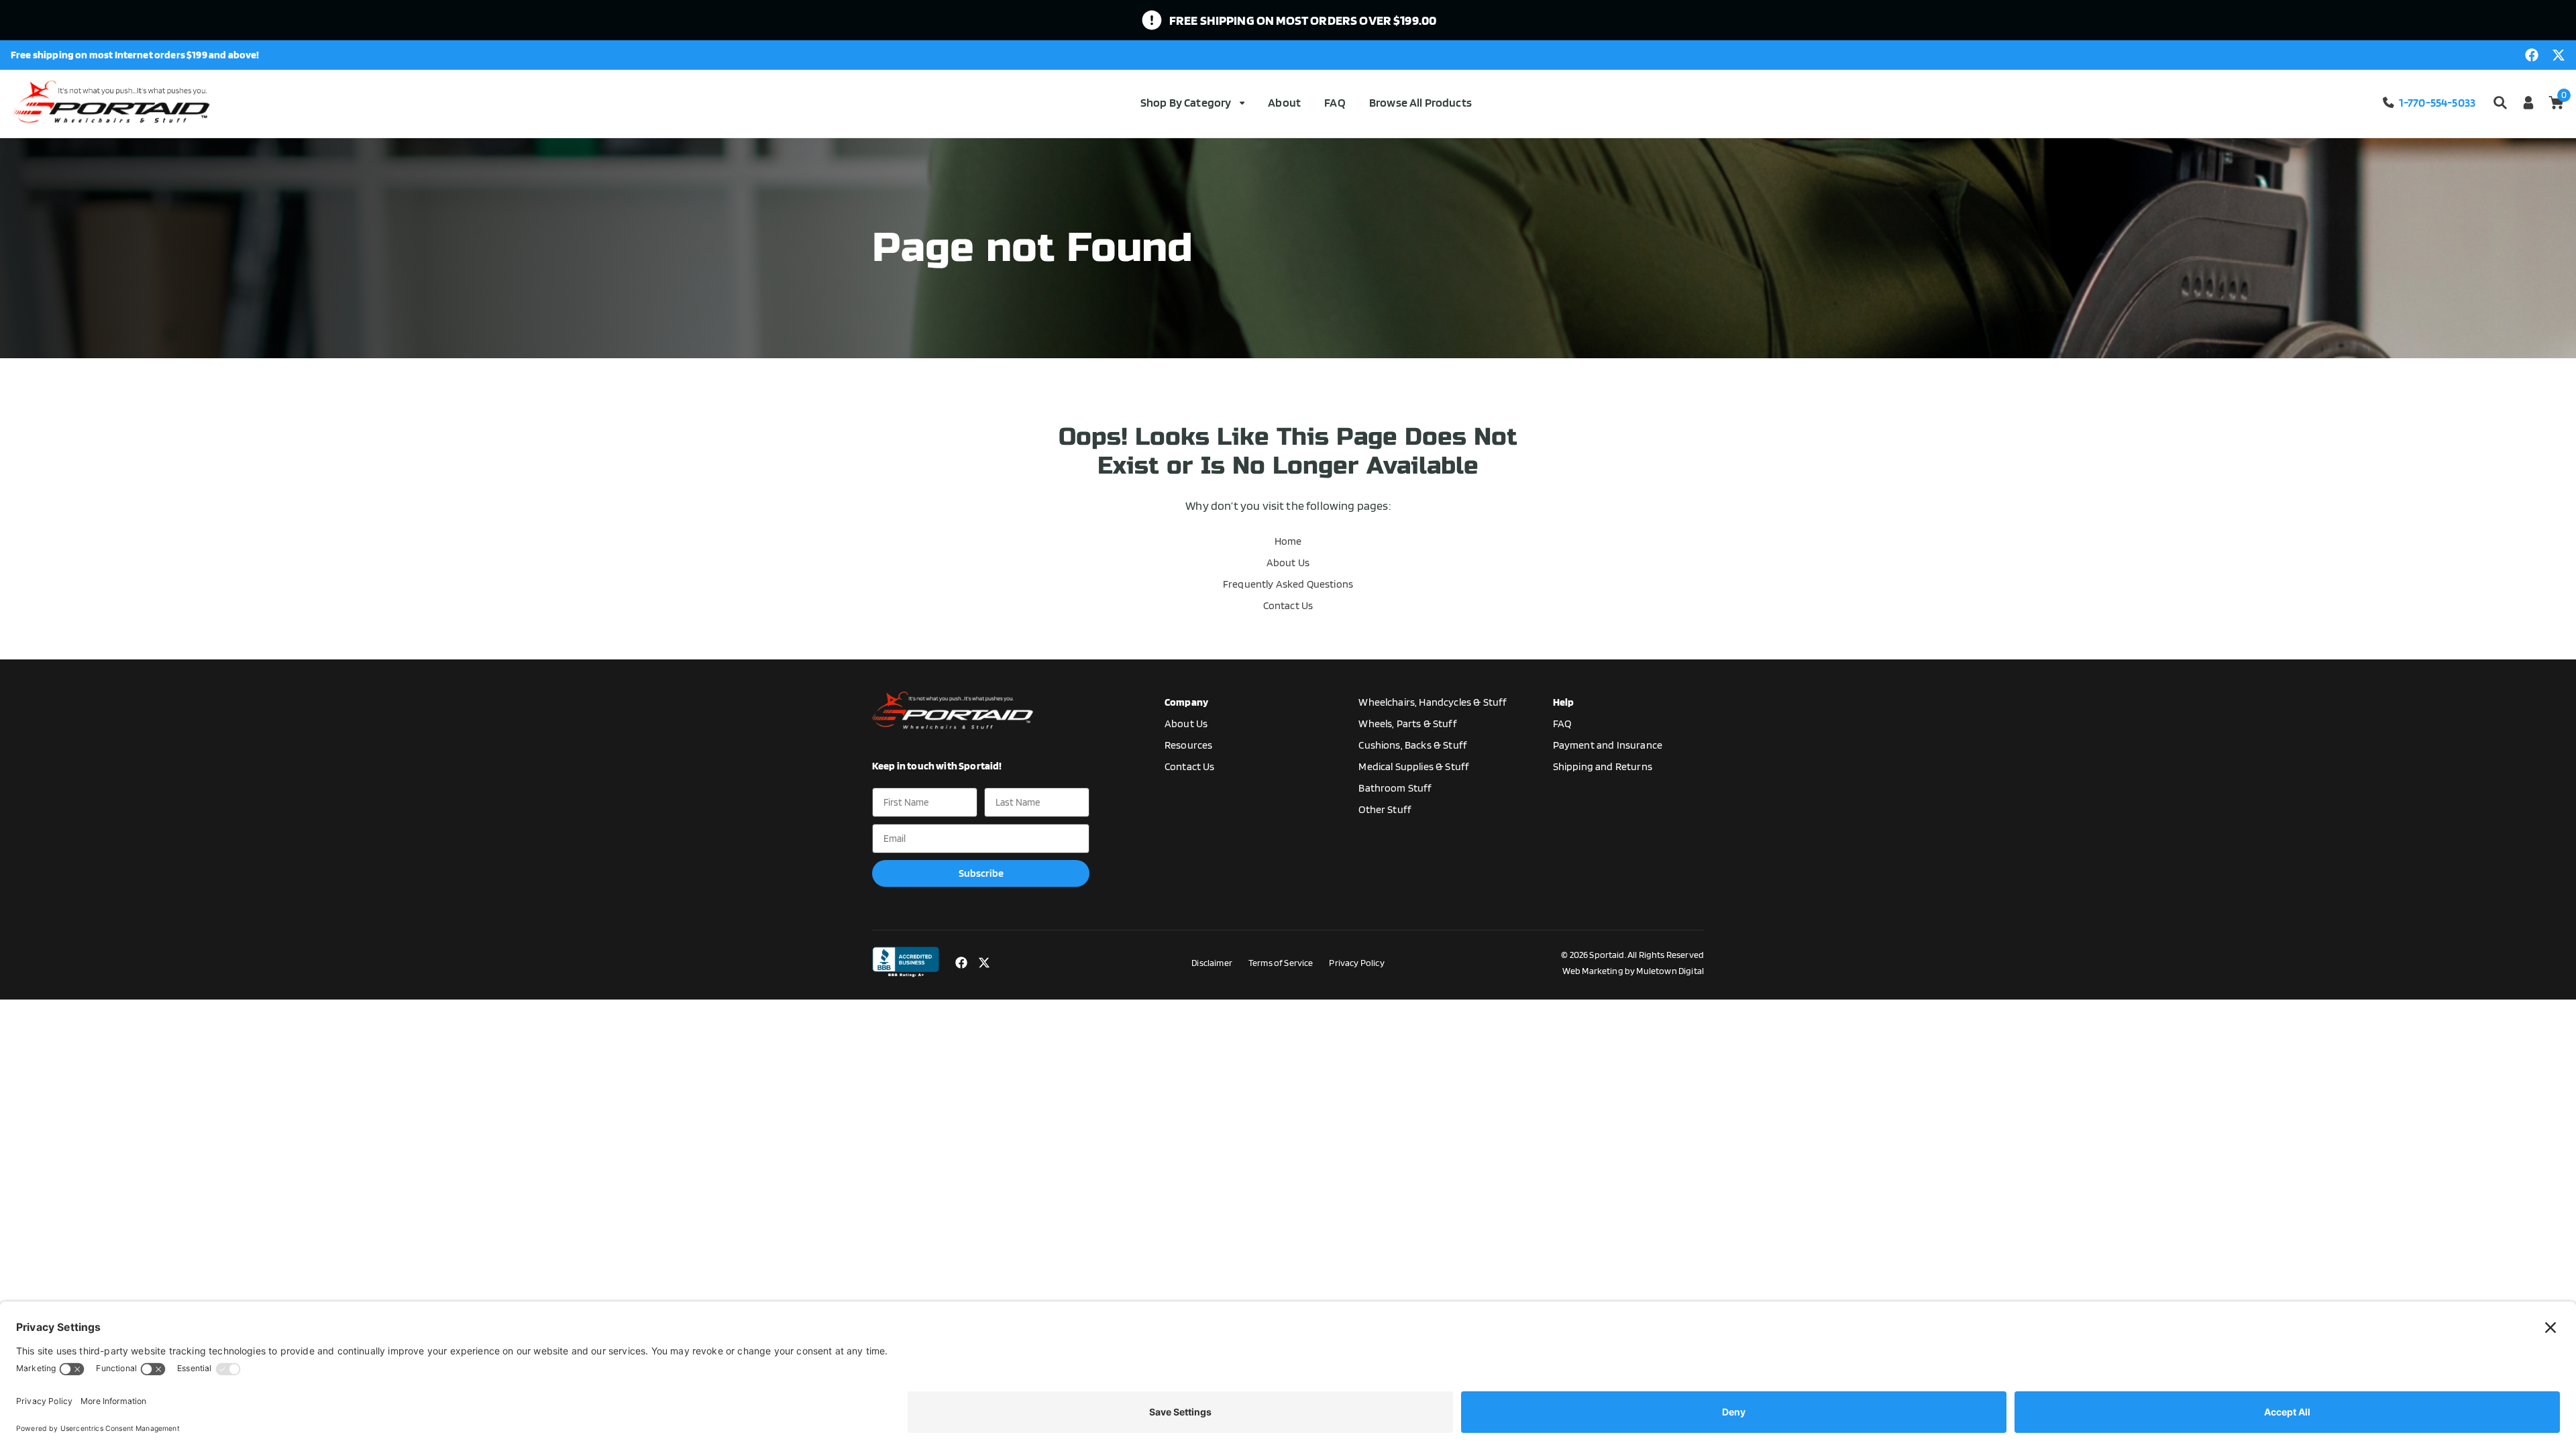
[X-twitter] (2559, 55)
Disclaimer (1212, 963)
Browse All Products (1420, 102)
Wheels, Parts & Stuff (1407, 723)
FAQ (1335, 102)
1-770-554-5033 (2437, 102)
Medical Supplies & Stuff (1414, 766)
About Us (1288, 562)
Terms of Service (1281, 963)
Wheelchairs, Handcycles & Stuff (1433, 702)
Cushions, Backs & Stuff (1413, 745)
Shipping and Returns (1603, 766)
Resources (1188, 745)
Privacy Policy (1356, 963)
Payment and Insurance (1608, 745)
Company (1186, 702)
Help (1564, 702)
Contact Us (1288, 605)
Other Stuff (1385, 809)
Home (1288, 541)
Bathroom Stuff (1395, 788)
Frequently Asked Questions (1288, 584)
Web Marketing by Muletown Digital (1633, 971)
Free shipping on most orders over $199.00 (1303, 20)
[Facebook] (2532, 55)
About (1284, 102)
